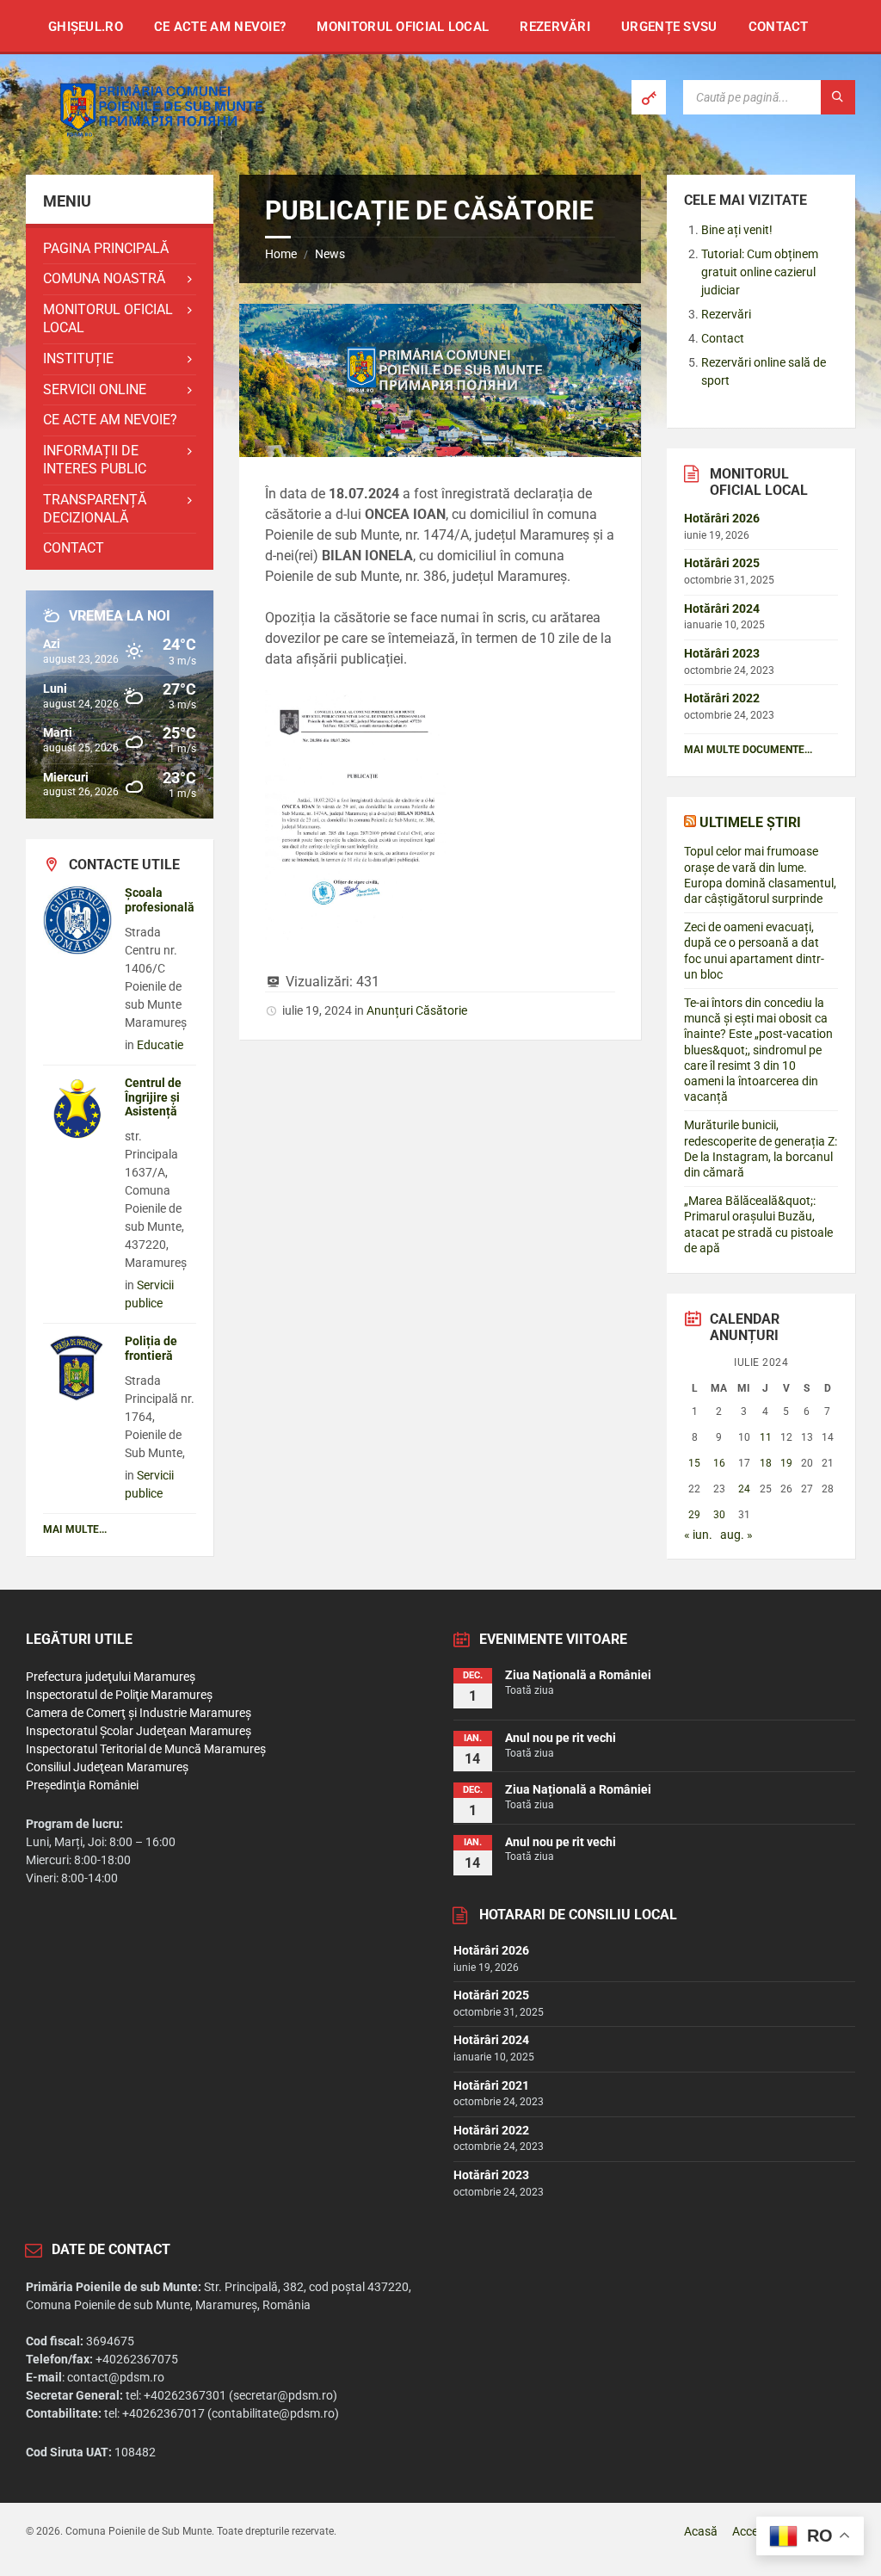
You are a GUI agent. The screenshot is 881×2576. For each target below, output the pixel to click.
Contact (723, 338)
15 (694, 1463)
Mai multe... (75, 1529)
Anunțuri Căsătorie (417, 1010)
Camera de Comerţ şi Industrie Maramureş (139, 1713)
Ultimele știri (750, 822)
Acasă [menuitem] (701, 2531)
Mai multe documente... (748, 750)
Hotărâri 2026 (722, 518)
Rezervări (726, 314)
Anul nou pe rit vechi (561, 1738)
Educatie (160, 1045)
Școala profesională (160, 900)
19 (786, 1463)
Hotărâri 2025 (722, 563)
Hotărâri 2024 (722, 608)
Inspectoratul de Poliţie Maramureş (119, 1695)
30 (719, 1515)
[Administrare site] (649, 97)
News (330, 254)
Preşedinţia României (82, 1785)
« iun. (698, 1535)
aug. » (736, 1535)
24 (744, 1489)
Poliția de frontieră (151, 1348)
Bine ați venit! (737, 230)
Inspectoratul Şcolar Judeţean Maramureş (139, 1731)
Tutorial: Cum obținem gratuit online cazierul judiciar (760, 272)
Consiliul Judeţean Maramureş (107, 1767)
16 (719, 1463)
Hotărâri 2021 (491, 2085)
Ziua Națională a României (578, 1675)
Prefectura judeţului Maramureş (111, 1677)
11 (766, 1437)
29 (694, 1515)
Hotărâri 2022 (722, 698)
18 (766, 1463)
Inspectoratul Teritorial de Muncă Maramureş (146, 1749)
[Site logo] (155, 140)
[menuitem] (86, 26)
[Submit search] (838, 97)
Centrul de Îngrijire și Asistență (153, 1097)
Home (281, 254)
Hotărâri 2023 (722, 653)
